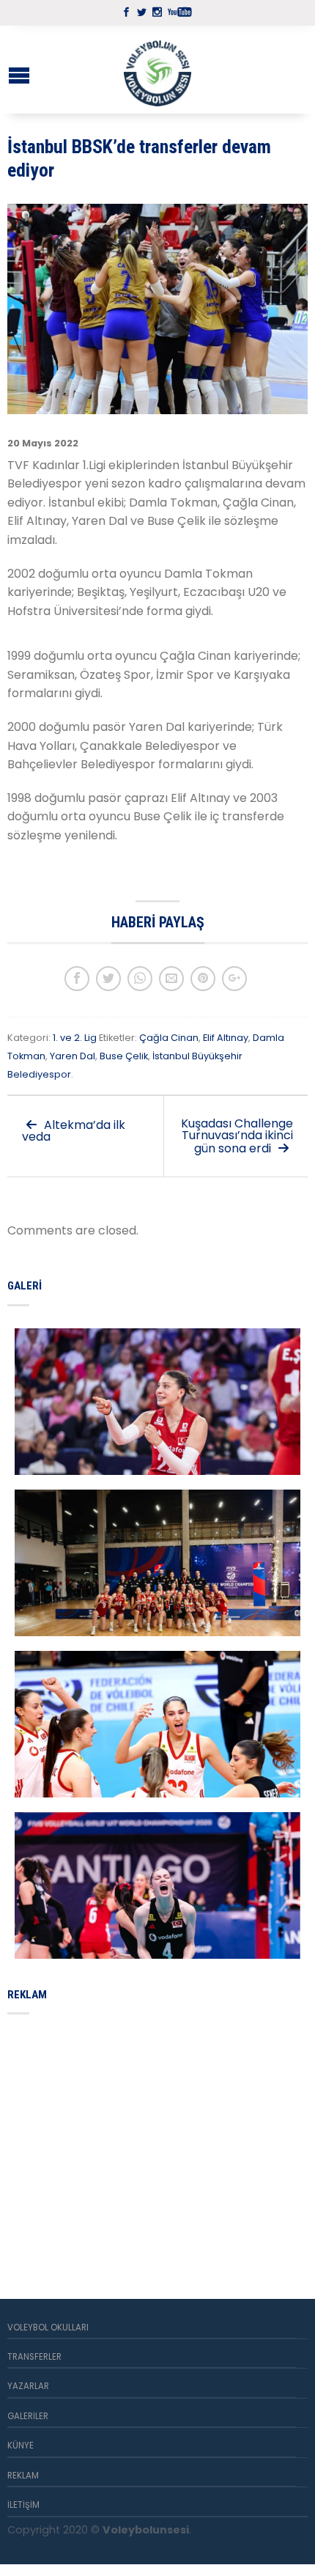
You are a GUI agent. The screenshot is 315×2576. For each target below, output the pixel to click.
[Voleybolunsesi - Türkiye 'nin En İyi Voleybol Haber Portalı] (157, 70)
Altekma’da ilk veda (74, 1131)
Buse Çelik (124, 1056)
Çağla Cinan (169, 1038)
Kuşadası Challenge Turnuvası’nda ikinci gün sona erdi (237, 1136)
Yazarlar (28, 2386)
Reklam (23, 2476)
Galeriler (28, 2416)
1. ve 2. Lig (75, 1038)
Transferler (34, 2357)
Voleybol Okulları (48, 2327)
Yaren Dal (73, 1056)
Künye (21, 2446)
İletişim (23, 2505)
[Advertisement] (117, 2139)
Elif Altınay (226, 1038)
